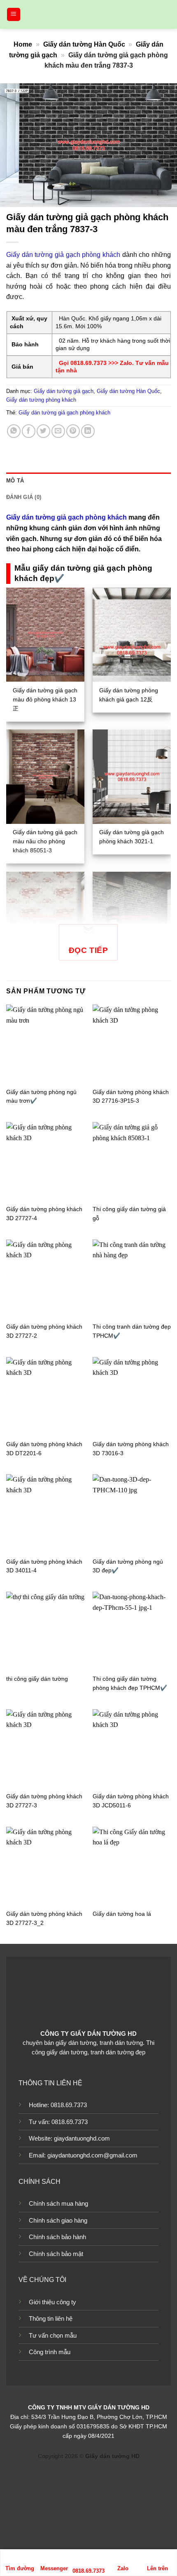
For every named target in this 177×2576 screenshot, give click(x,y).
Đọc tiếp (88, 950)
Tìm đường (20, 2568)
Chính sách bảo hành (57, 2237)
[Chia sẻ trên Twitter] (43, 431)
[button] (14, 15)
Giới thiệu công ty (52, 2302)
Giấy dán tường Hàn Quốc (84, 44)
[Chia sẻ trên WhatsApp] (14, 431)
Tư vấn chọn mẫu (53, 2335)
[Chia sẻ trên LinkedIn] (88, 431)
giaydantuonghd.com (82, 2138)
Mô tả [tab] (15, 481)
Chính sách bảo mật (56, 2254)
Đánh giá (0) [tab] (24, 497)
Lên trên (157, 2568)
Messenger (54, 2568)
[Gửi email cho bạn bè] (58, 431)
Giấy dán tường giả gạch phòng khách (63, 255)
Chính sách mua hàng (58, 2203)
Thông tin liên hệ (51, 2318)
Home (23, 44)
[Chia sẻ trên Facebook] (29, 431)
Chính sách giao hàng (58, 2220)
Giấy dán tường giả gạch (64, 391)
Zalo (123, 2568)
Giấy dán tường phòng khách (41, 400)
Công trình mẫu (50, 2352)
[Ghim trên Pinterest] (73, 431)
